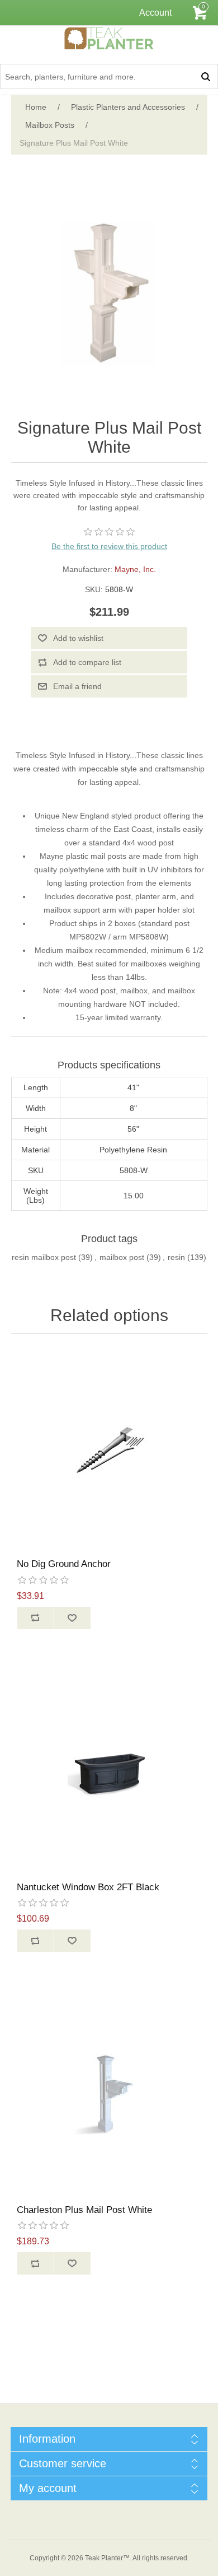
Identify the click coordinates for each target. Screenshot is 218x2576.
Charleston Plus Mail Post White (84, 2210)
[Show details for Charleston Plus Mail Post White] (109, 2095)
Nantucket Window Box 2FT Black (88, 1887)
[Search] (205, 76)
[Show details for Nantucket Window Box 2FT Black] (109, 1772)
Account (155, 13)
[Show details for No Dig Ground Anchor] (109, 1449)
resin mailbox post (44, 1257)
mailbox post (122, 1257)
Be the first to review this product (109, 546)
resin (176, 1257)
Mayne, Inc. (135, 569)
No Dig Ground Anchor (64, 1564)
